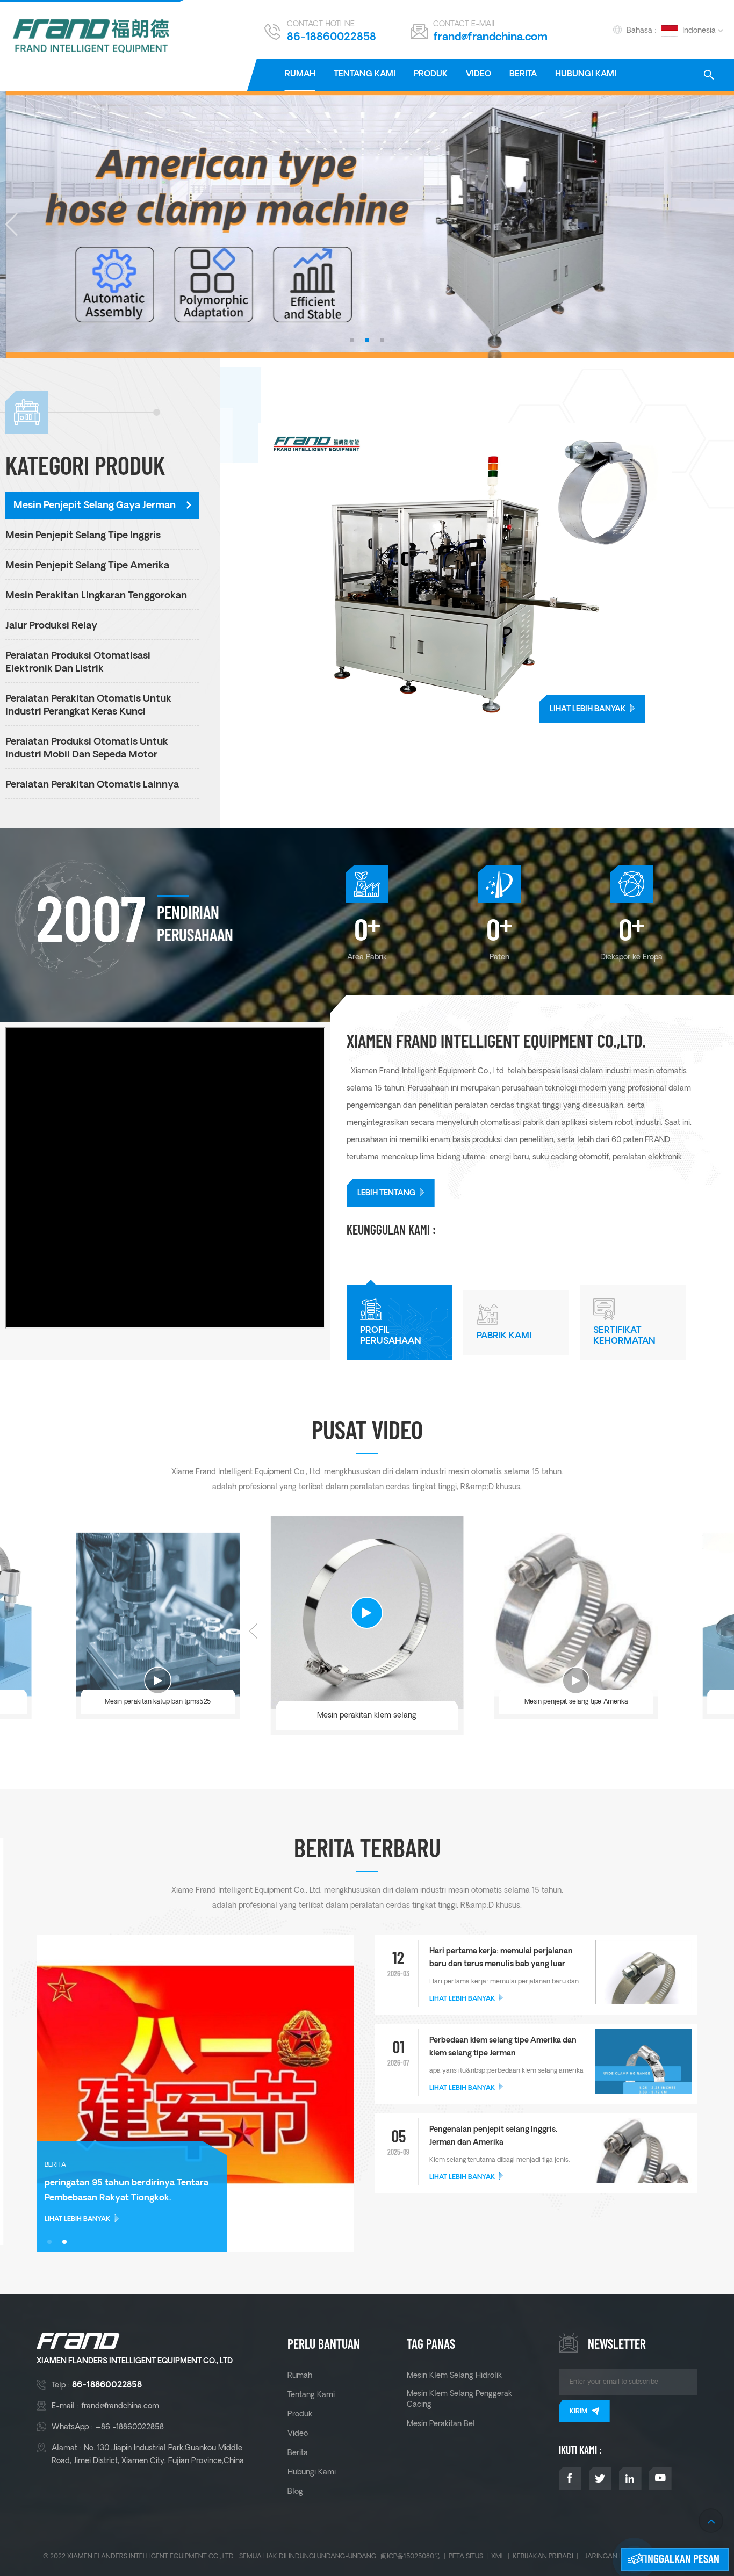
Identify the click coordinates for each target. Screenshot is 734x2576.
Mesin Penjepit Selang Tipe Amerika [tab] (87, 566)
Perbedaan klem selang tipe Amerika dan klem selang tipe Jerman (503, 2047)
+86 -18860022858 (129, 2427)
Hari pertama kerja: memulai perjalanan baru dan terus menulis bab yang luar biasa (501, 1959)
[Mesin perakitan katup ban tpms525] (158, 1615)
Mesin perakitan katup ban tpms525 (158, 1702)
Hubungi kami (586, 74)
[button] (352, 340)
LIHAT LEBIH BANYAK (588, 709)
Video (478, 74)
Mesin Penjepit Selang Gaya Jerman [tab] (95, 506)
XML (498, 2556)
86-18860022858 (332, 38)
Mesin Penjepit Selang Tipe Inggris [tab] (83, 536)
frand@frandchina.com (490, 38)
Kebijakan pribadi (543, 2556)
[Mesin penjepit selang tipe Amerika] (576, 1615)
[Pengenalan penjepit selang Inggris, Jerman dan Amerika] (644, 2171)
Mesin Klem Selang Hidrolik (454, 2376)
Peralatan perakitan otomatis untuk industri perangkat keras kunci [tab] (88, 706)
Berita (523, 74)
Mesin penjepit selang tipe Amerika (576, 1702)
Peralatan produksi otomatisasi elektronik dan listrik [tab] (78, 663)
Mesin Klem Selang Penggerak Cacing (459, 2399)
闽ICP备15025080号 (411, 2556)
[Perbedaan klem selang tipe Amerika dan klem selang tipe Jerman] (644, 2077)
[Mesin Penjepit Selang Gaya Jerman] (496, 573)
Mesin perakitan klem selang (367, 1715)
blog (295, 2492)
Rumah (300, 74)
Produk (431, 74)
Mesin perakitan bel (441, 2424)
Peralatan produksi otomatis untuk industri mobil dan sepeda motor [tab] (87, 749)
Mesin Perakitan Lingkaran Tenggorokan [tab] (96, 596)
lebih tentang (386, 1193)
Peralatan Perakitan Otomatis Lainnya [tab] (92, 785)
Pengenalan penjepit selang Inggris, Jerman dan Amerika (493, 2136)
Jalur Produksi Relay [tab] (51, 626)
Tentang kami (365, 74)
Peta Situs (466, 2556)
